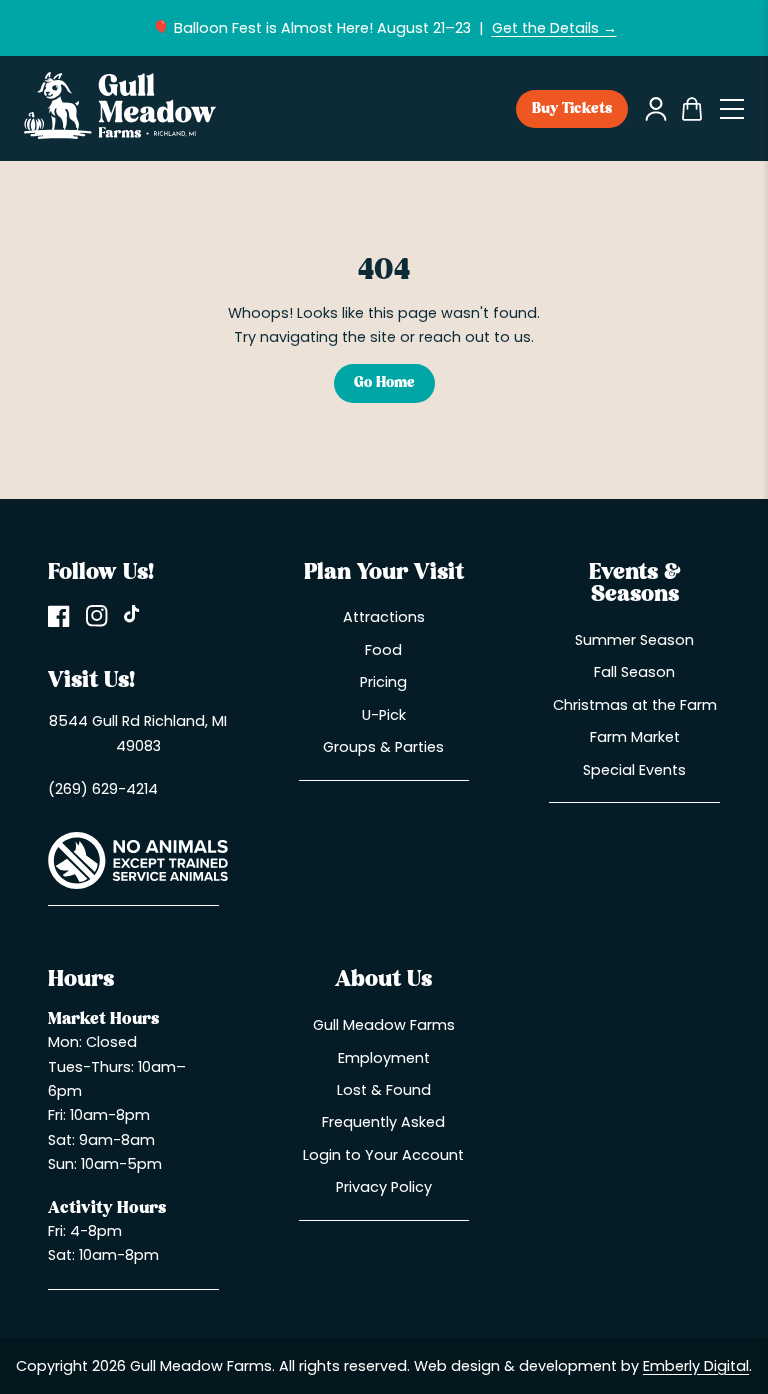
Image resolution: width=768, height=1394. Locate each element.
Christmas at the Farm (635, 705)
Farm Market (635, 737)
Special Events (634, 770)
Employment (384, 1058)
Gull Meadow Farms (384, 1025)
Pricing (383, 682)
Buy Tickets (572, 109)
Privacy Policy (384, 1187)
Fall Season (634, 672)
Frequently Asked (383, 1122)
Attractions (384, 617)
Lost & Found (384, 1090)
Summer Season (634, 640)
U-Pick (384, 715)
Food (383, 650)
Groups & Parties (383, 747)
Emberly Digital (696, 1366)
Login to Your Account (383, 1155)
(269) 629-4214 (103, 789)
